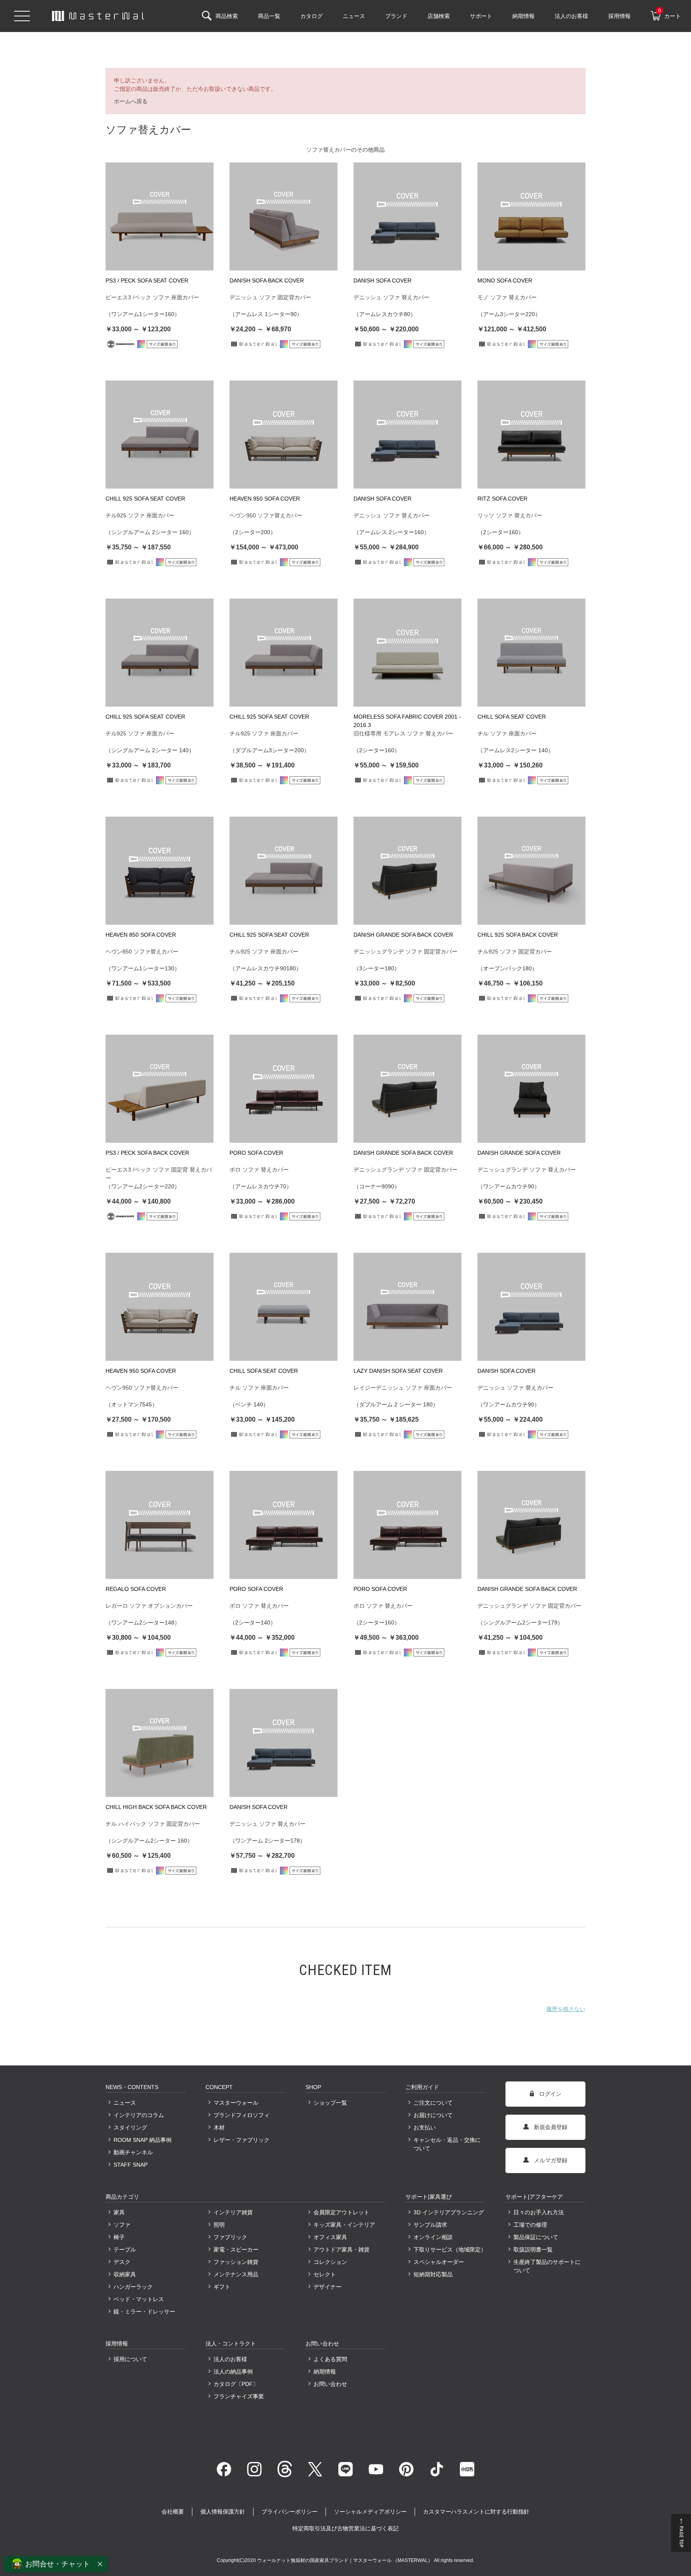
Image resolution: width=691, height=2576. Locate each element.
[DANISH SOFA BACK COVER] (284, 216)
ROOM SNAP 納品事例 (143, 2140)
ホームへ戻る (131, 101)
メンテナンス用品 (236, 2274)
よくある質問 (330, 2359)
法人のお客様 (230, 2359)
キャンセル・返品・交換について (447, 2144)
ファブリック (230, 2237)
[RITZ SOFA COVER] (531, 435)
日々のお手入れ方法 (539, 2212)
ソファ (122, 2225)
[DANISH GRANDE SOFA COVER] (531, 1089)
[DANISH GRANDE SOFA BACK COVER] (407, 871)
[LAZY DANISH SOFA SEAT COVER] (407, 1307)
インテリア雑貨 (233, 2212)
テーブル (125, 2249)
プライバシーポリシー (290, 2512)
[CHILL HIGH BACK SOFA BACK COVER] (160, 1743)
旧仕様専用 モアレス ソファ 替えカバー (403, 733)
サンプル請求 (430, 2225)
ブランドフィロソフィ (242, 2115)
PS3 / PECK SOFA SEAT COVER (147, 280)
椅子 (119, 2237)
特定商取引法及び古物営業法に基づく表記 (345, 2528)
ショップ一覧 (330, 2103)
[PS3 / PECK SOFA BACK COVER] (160, 1089)
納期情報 (325, 2372)
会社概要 (173, 2512)
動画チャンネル (133, 2152)
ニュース (125, 2103)
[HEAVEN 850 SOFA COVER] (160, 871)
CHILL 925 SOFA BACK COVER (518, 935)
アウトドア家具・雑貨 (342, 2249)
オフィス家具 (330, 2237)
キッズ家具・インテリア (344, 2225)
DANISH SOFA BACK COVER (267, 280)
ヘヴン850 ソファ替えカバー (142, 951)
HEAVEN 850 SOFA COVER (141, 935)
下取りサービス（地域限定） (449, 2249)
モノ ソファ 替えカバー (507, 297)
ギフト (222, 2287)
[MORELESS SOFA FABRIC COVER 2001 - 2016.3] (407, 653)
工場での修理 (530, 2225)
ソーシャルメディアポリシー (370, 2512)
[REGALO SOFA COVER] (160, 1525)
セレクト (325, 2274)
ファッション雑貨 (236, 2262)
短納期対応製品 (433, 2274)
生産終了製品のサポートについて (547, 2266)
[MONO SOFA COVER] (531, 216)
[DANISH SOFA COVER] (407, 216)
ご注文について (433, 2103)
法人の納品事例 (233, 2372)
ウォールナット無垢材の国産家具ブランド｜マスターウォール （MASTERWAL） (345, 2560)
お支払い (425, 2127)
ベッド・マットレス (139, 2299)
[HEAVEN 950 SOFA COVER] (284, 435)
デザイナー (328, 2287)
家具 (119, 2212)
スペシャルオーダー (439, 2262)
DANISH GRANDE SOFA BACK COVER (403, 935)
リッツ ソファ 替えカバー (510, 515)
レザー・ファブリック (242, 2140)
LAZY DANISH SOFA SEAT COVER (398, 1371)
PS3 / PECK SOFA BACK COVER (147, 1153)
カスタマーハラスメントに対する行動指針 (476, 2512)
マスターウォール (236, 2103)
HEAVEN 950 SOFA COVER (265, 499)
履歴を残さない (566, 2009)
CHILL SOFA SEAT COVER (512, 717)
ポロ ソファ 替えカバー (259, 1170)
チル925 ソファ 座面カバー (140, 515)
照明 (219, 2225)
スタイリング (130, 2127)
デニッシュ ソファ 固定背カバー (270, 297)
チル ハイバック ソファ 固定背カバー (153, 1824)
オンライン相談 (433, 2237)
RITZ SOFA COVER (502, 499)
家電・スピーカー (236, 2249)
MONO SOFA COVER (505, 280)
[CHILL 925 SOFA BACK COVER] (531, 871)
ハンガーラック (133, 2287)
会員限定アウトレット (342, 2212)
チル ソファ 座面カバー (507, 733)
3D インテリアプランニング (449, 2212)
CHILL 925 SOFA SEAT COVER (145, 499)
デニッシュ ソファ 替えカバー (391, 297)
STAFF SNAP (131, 2165)
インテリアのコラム (139, 2115)
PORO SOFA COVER (256, 1153)
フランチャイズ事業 (239, 2396)
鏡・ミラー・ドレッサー (144, 2312)
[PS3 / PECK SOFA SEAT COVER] (160, 216)
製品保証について (536, 2237)
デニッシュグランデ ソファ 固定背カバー (405, 951)
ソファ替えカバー (329, 150)
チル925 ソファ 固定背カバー (515, 951)
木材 (219, 2127)
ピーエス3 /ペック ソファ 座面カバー (152, 297)
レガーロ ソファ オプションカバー (149, 1606)
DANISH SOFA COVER (382, 280)
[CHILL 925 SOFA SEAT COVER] (160, 435)
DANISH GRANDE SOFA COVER (519, 1153)
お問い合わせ (330, 2384)
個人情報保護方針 (223, 2512)
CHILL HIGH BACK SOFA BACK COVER (156, 1807)
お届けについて (433, 2115)
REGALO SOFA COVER (136, 1589)
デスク (122, 2262)
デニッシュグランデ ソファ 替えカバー (527, 1170)
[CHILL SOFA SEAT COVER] (531, 653)
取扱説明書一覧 (533, 2249)
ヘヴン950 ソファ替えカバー (266, 515)
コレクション (330, 2262)
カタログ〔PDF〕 (236, 2384)
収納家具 (125, 2274)
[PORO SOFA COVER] (284, 1089)
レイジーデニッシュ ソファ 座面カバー (403, 1388)
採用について (130, 2359)
